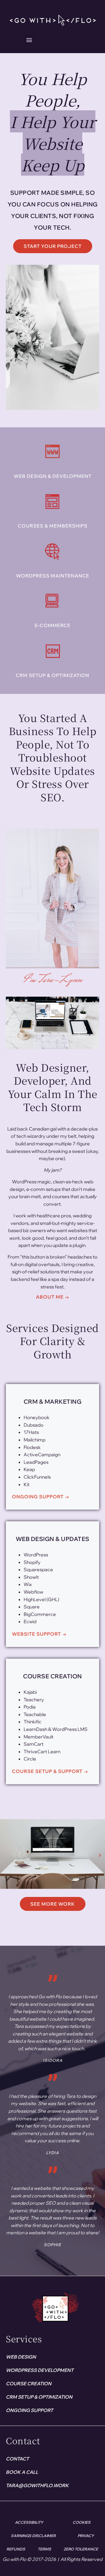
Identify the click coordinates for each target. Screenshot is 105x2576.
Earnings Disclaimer (33, 2536)
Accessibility (29, 2522)
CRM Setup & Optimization (52, 675)
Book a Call (22, 2472)
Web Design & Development (53, 476)
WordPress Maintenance (53, 576)
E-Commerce (53, 625)
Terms (44, 2549)
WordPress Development (40, 2370)
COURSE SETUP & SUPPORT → (50, 1771)
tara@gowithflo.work (37, 2485)
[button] (29, 40)
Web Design (21, 2357)
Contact (17, 2459)
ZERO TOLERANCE (81, 2549)
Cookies (82, 2522)
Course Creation (29, 2384)
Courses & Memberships (53, 526)
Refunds (16, 2549)
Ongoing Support (29, 2410)
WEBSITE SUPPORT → (39, 1634)
